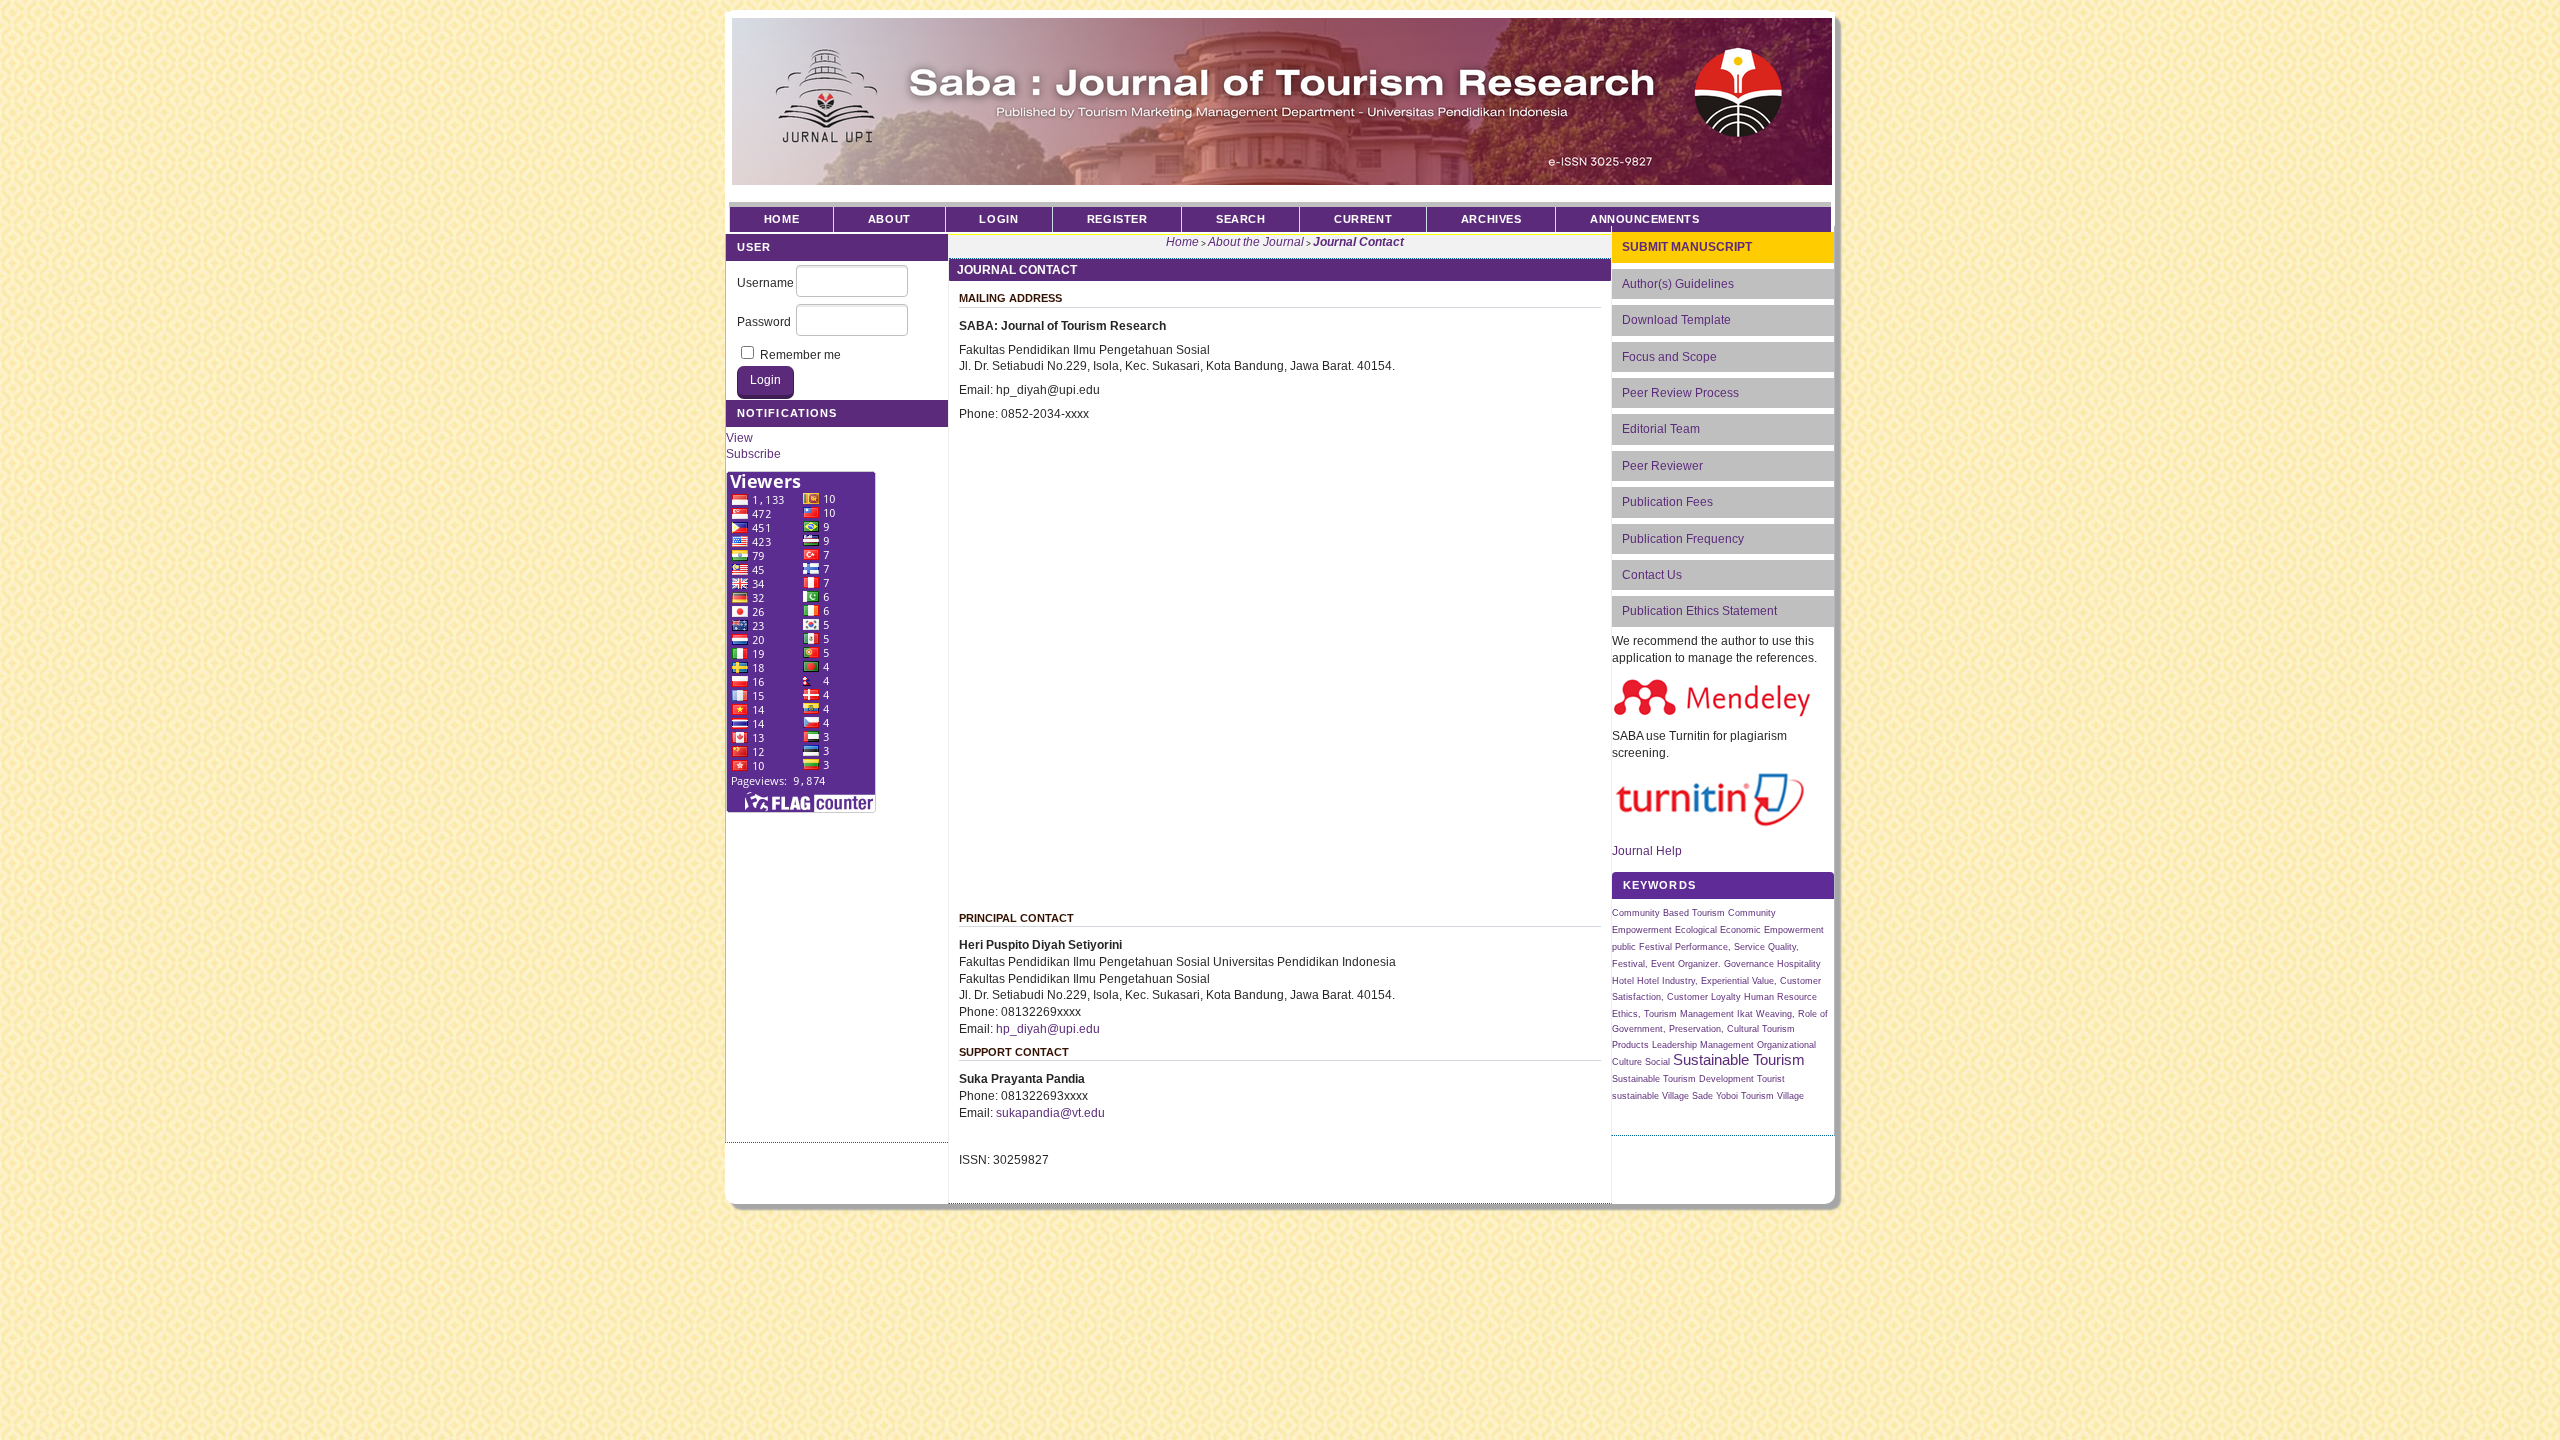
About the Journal (1256, 242)
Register (1117, 219)
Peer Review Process (1680, 393)
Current (1363, 219)
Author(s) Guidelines (1678, 284)
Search (1240, 219)
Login (998, 219)
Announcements (1644, 219)
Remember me (800, 355)
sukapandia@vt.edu (1050, 1113)
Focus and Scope (1669, 357)
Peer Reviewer (1662, 466)
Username (765, 283)
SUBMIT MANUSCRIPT (1687, 247)
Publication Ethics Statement (1699, 611)
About (889, 219)
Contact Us (1652, 575)
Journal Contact (1358, 242)
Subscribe (753, 454)
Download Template (1676, 320)
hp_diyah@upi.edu (1048, 1029)
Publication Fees (1667, 502)
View (739, 438)
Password (764, 322)
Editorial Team (1661, 429)
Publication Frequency (1683, 539)
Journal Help (1647, 851)
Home (781, 219)
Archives (1491, 219)
